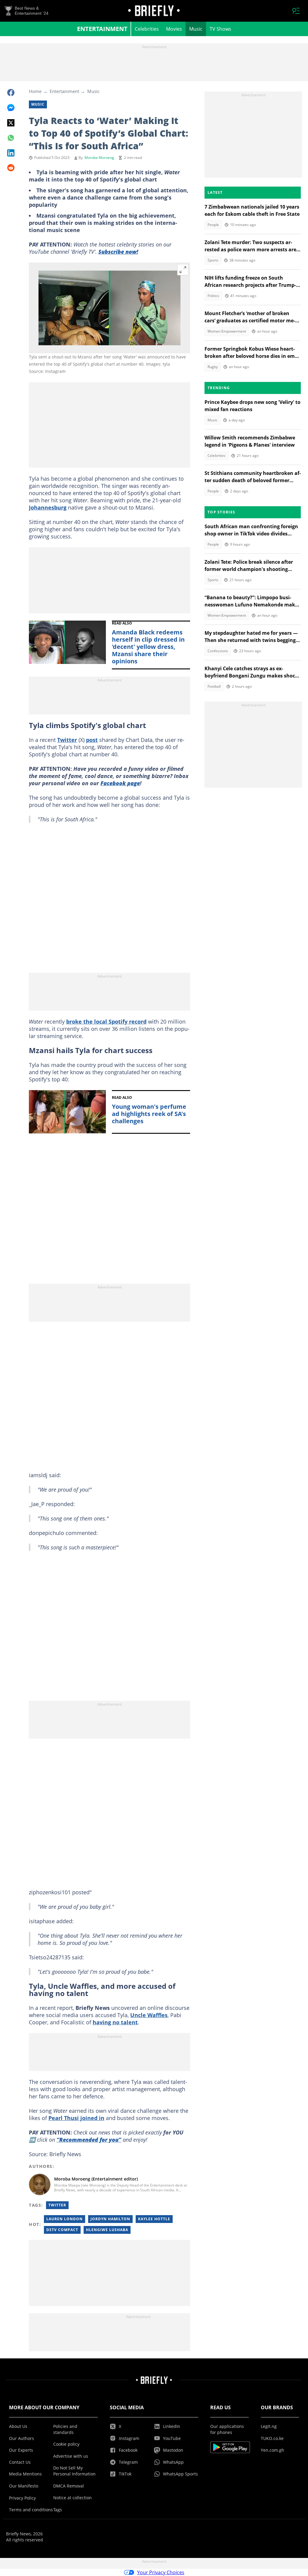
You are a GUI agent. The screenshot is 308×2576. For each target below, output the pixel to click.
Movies (174, 29)
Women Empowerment (227, 331)
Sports (213, 260)
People (213, 225)
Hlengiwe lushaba (107, 2230)
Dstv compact (62, 2230)
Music (196, 29)
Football (214, 686)
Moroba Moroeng (99, 158)
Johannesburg (48, 507)
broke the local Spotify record (106, 1021)
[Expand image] (183, 270)
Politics (213, 296)
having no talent (115, 2022)
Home (35, 91)
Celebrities (147, 29)
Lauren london (65, 2219)
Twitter (67, 740)
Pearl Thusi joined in (76, 2118)
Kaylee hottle (154, 2219)
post (92, 740)
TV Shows (220, 29)
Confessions (218, 651)
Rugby (213, 367)
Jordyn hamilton (110, 2219)
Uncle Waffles (149, 2015)
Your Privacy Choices (161, 2572)
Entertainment (102, 29)
